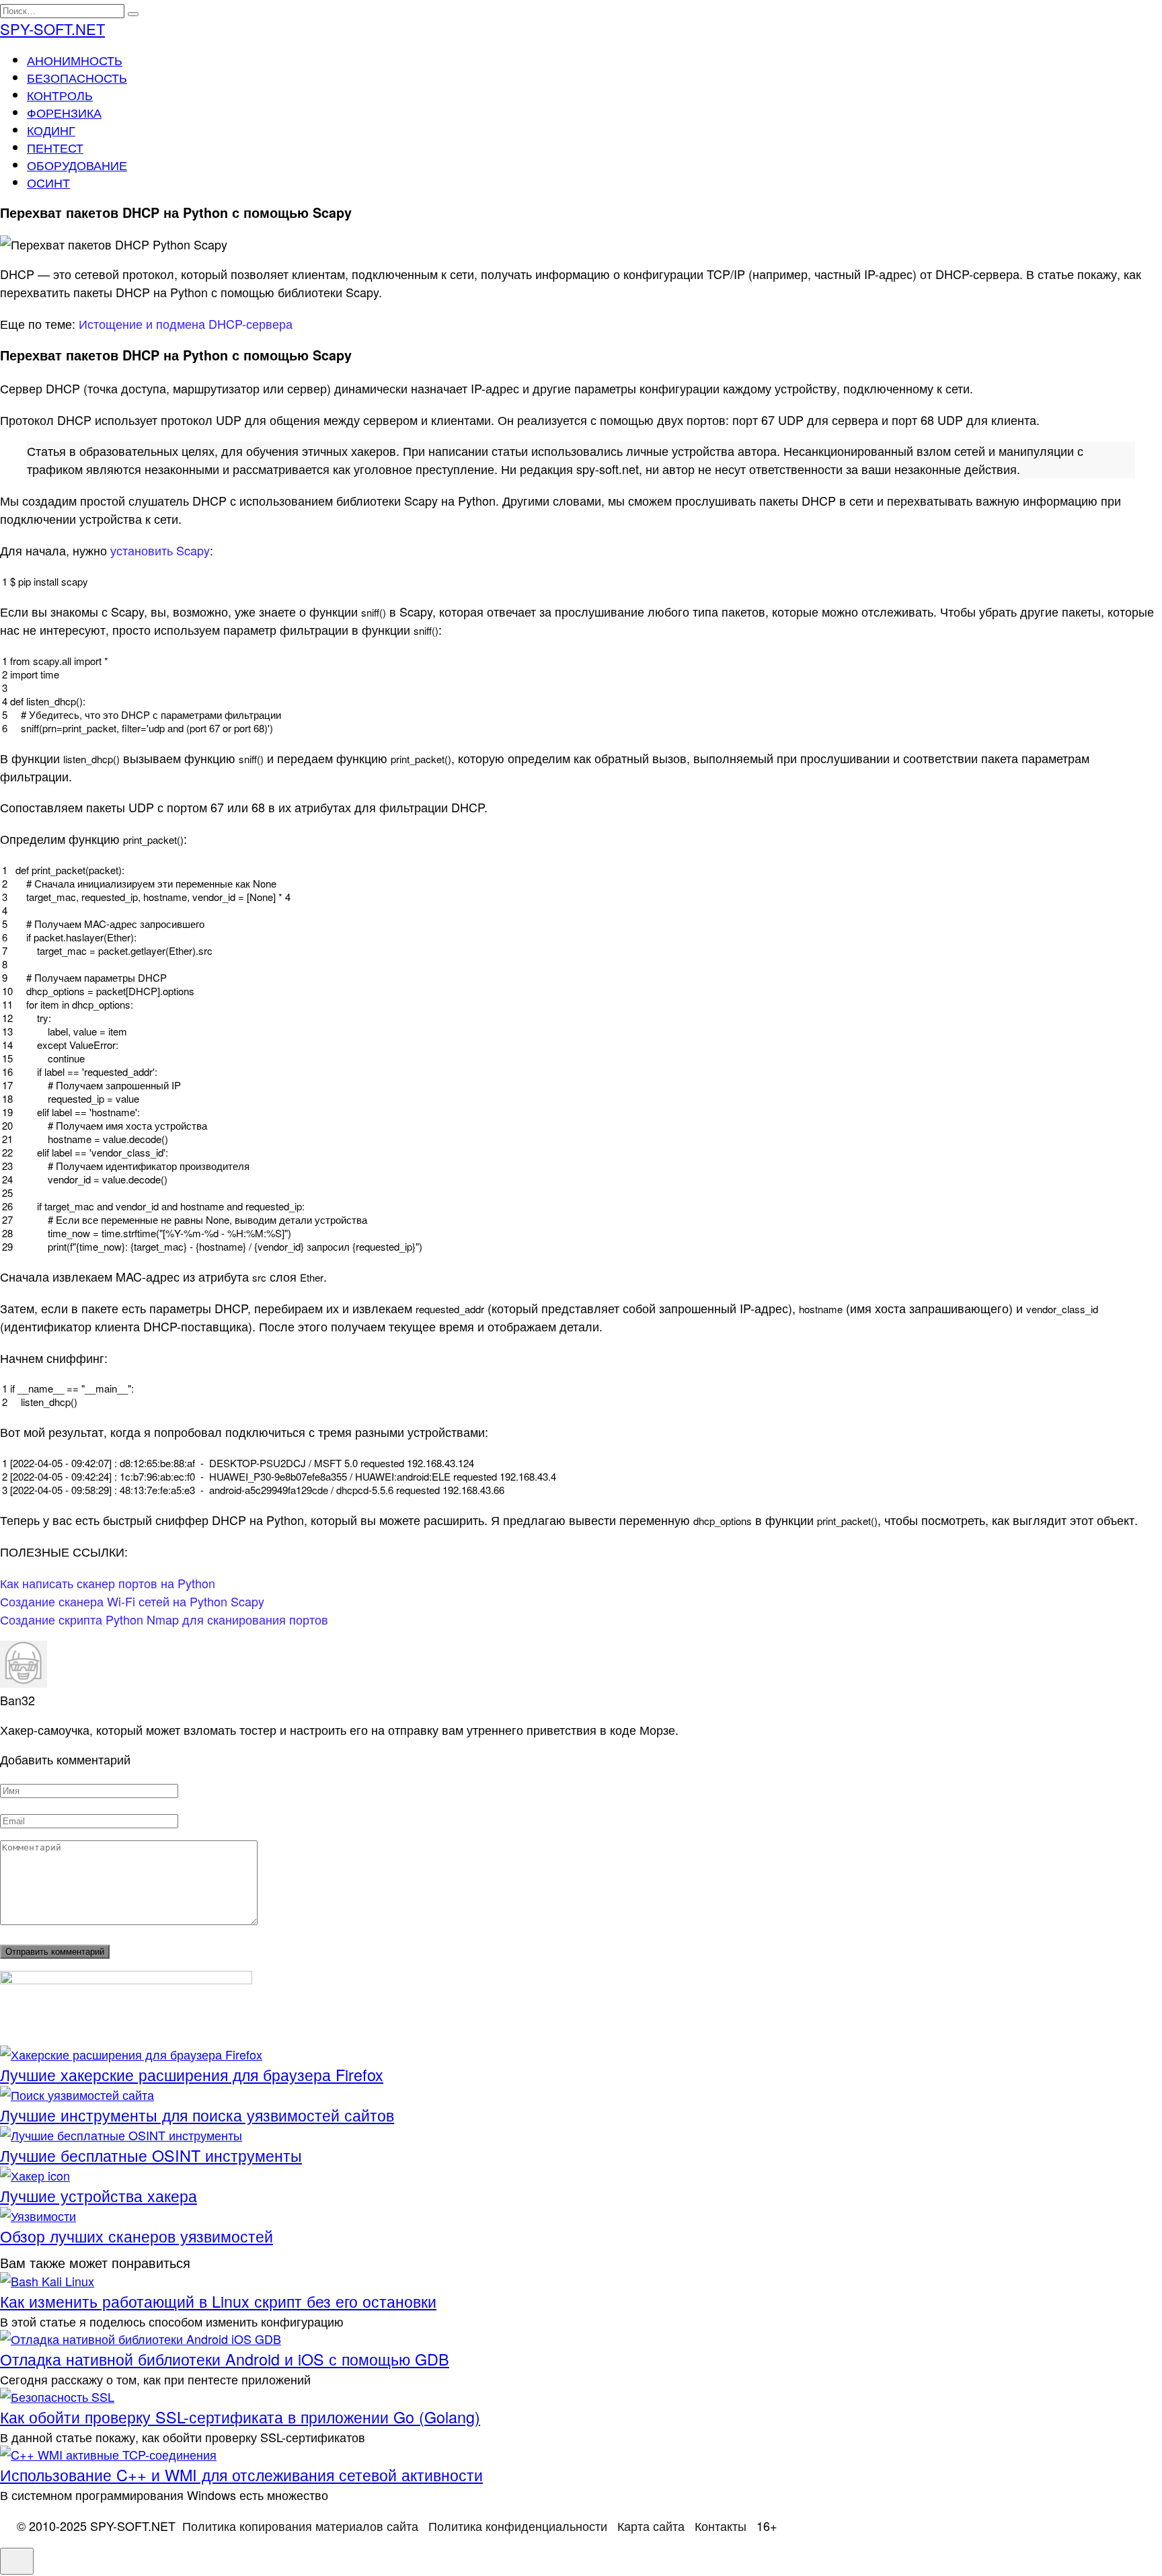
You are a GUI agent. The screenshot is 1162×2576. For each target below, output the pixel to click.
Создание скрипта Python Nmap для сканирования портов (164, 1619)
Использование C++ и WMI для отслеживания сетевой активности (241, 2474)
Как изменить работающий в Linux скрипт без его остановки (218, 2301)
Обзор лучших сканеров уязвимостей (137, 2236)
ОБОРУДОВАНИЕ (77, 165)
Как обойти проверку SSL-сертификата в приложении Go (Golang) (240, 2417)
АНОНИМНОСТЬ (75, 60)
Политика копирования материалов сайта (300, 2526)
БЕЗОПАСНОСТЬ (77, 77)
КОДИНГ (51, 130)
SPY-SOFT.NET (52, 29)
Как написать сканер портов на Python (108, 1583)
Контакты (721, 2526)
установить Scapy (160, 550)
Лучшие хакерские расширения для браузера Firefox (192, 2074)
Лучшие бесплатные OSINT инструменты (151, 2155)
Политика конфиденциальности (518, 2526)
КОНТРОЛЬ (60, 95)
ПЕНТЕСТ (55, 147)
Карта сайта (651, 2526)
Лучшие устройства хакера (99, 2195)
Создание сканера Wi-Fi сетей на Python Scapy (132, 1601)
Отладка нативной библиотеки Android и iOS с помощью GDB (225, 2359)
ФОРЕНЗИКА (64, 112)
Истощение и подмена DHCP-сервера (186, 323)
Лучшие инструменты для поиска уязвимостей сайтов (197, 2115)
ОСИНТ (48, 182)
